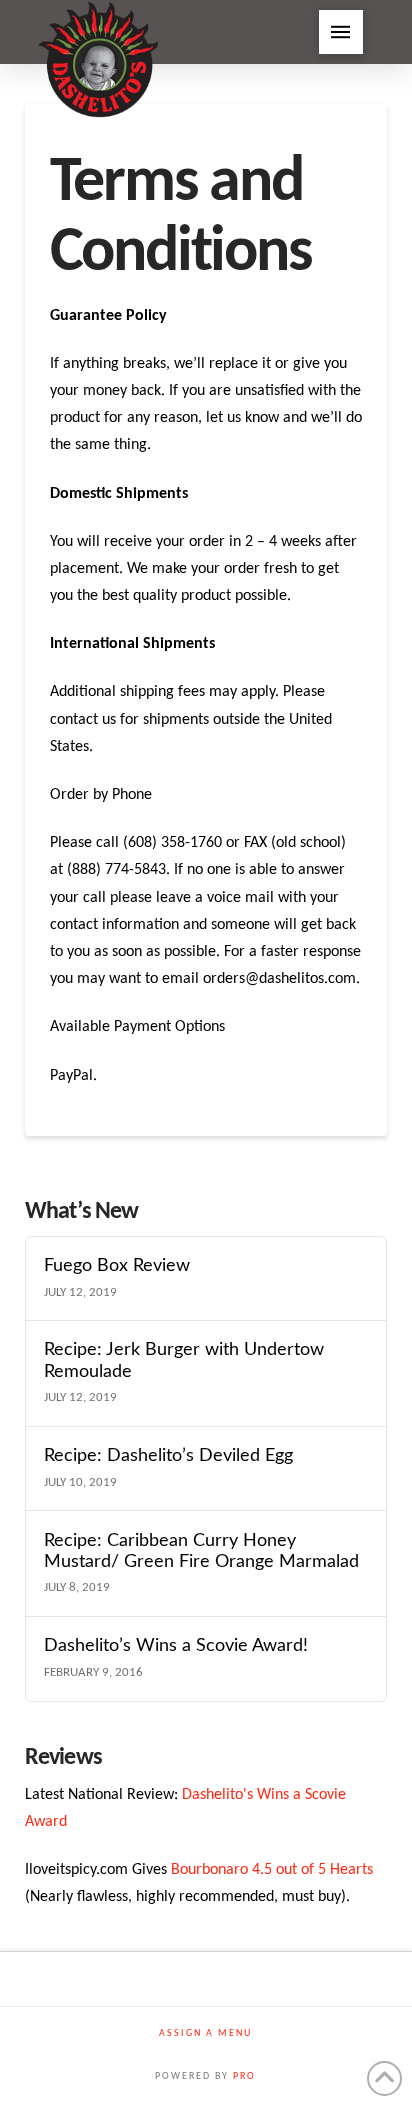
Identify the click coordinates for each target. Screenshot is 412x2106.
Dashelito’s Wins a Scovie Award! (176, 1645)
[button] (341, 32)
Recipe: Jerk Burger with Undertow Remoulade (184, 1360)
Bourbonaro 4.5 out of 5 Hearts (272, 1870)
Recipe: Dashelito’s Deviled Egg (168, 1455)
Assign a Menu (205, 2033)
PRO (244, 2076)
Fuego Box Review (117, 1265)
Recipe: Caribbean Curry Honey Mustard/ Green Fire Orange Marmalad (201, 1551)
